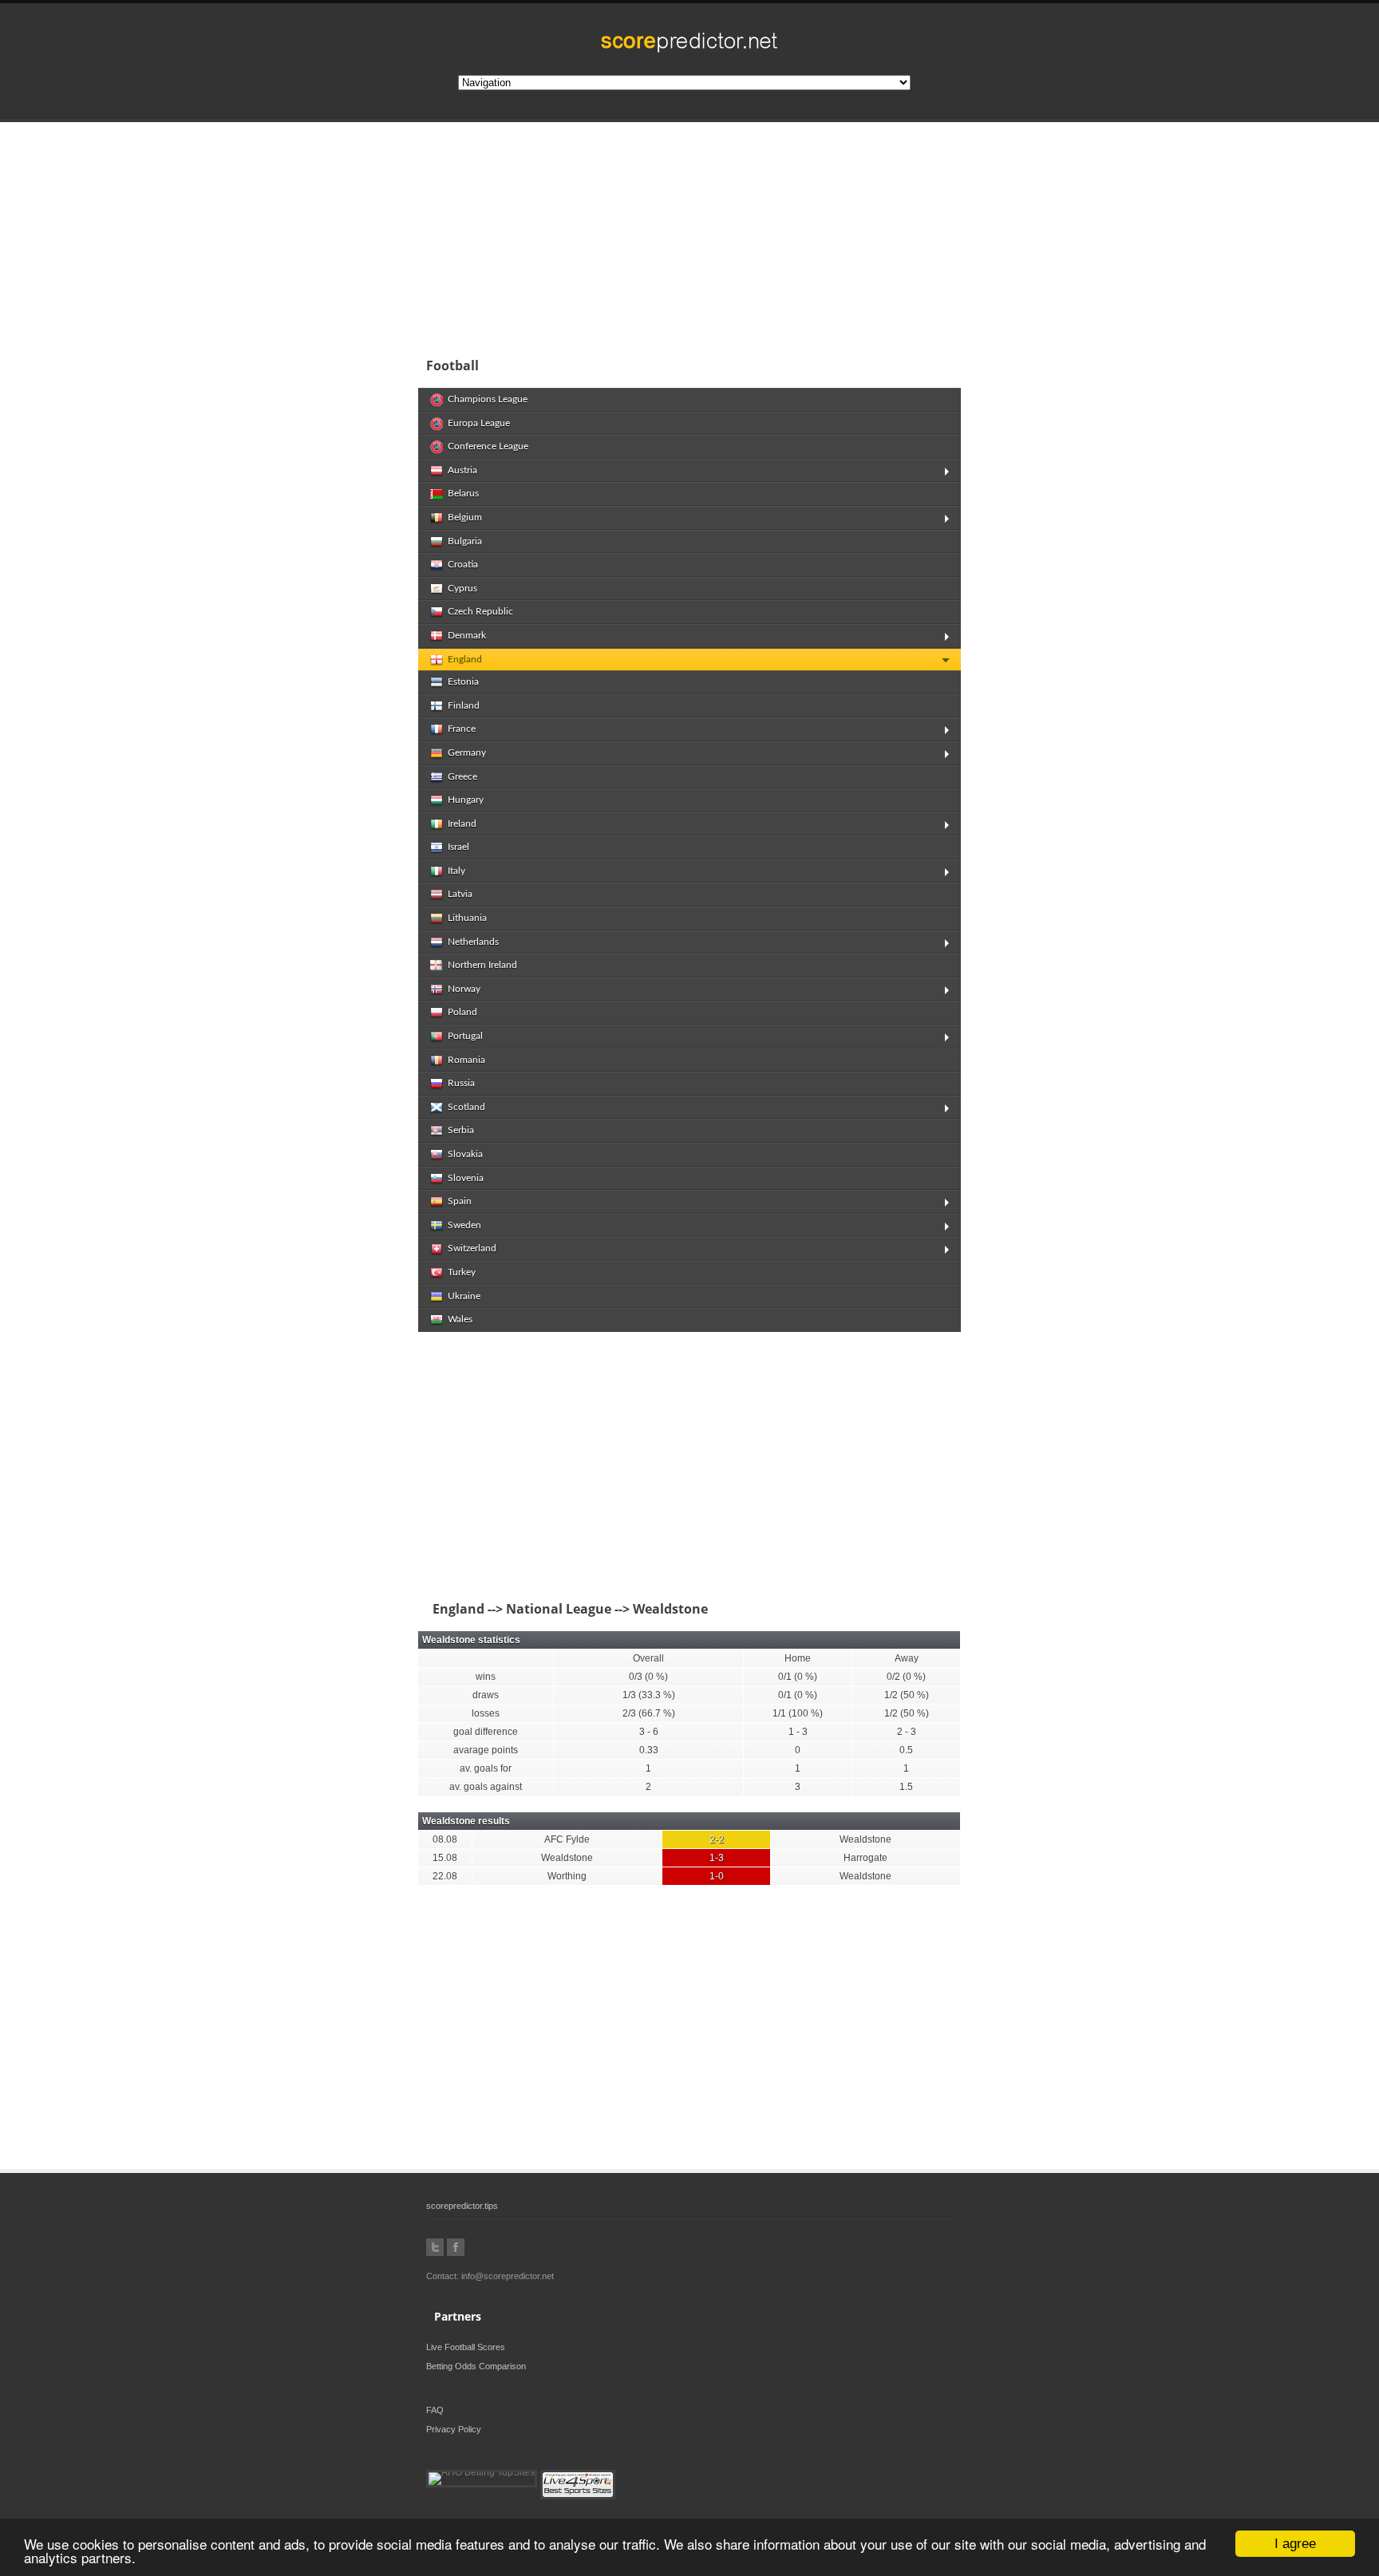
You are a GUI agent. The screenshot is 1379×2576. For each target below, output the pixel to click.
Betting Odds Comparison (476, 2366)
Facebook (456, 2247)
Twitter (435, 2247)
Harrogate (865, 1858)
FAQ (435, 2410)
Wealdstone (865, 1839)
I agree (1295, 2544)
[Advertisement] (793, 235)
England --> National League (519, 1609)
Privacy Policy (454, 2429)
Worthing (567, 1876)
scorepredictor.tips (462, 2206)
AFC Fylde (567, 1839)
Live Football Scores (466, 2347)
